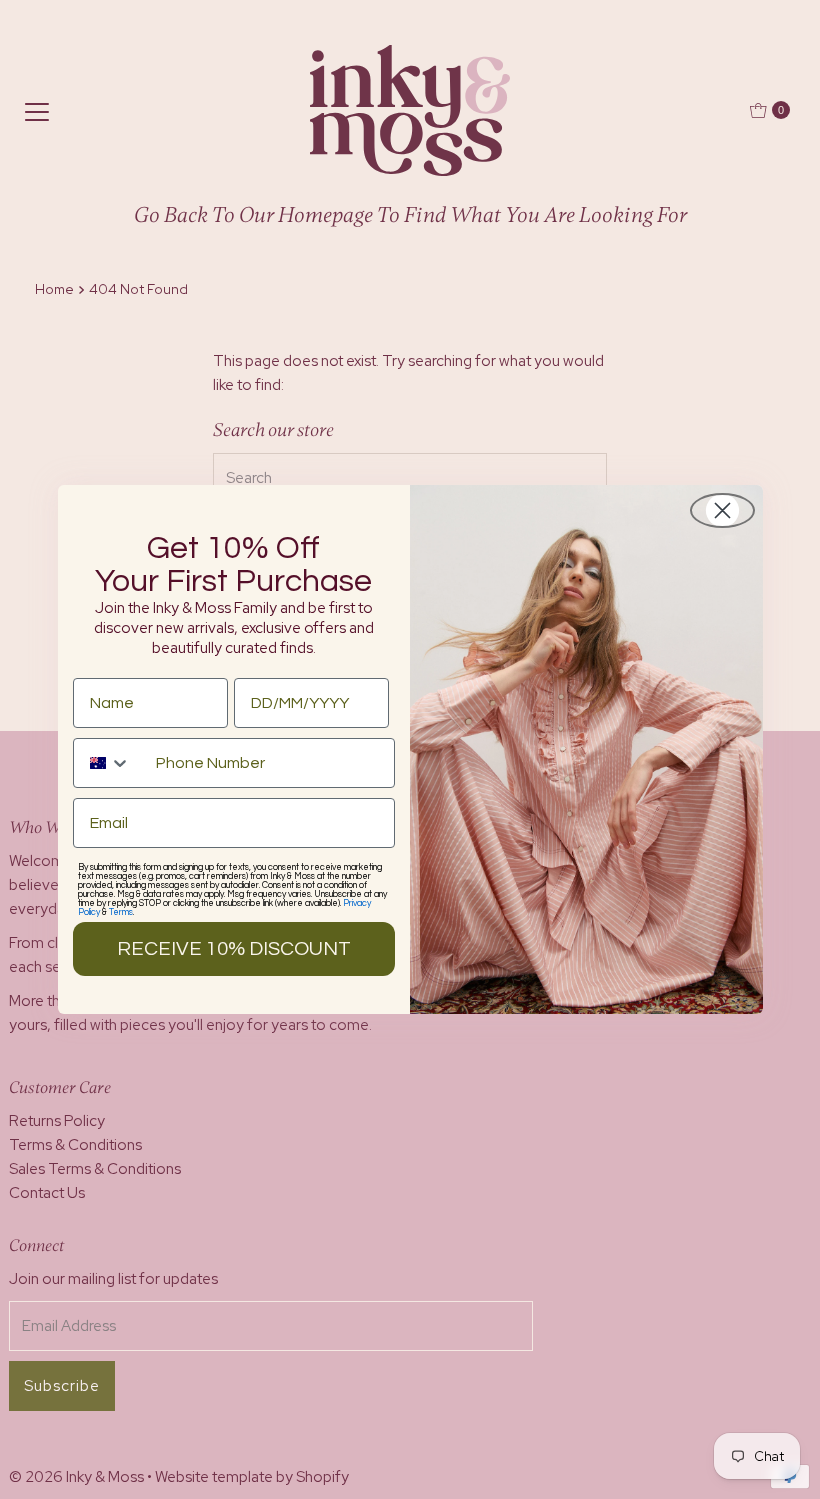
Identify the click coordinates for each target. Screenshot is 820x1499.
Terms (121, 912)
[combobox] (110, 763)
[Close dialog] (722, 510)
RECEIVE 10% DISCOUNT (234, 949)
